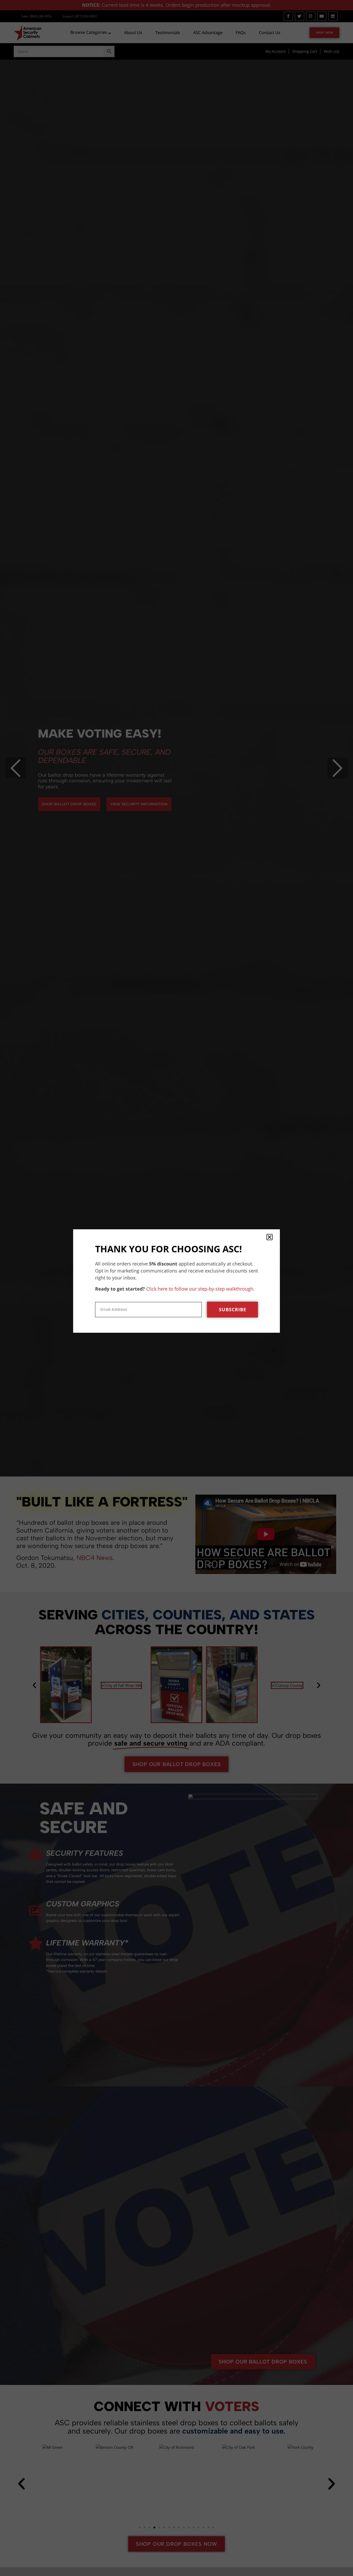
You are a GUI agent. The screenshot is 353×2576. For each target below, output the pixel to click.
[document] (177, 1288)
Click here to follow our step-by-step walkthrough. (200, 1289)
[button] (270, 1237)
